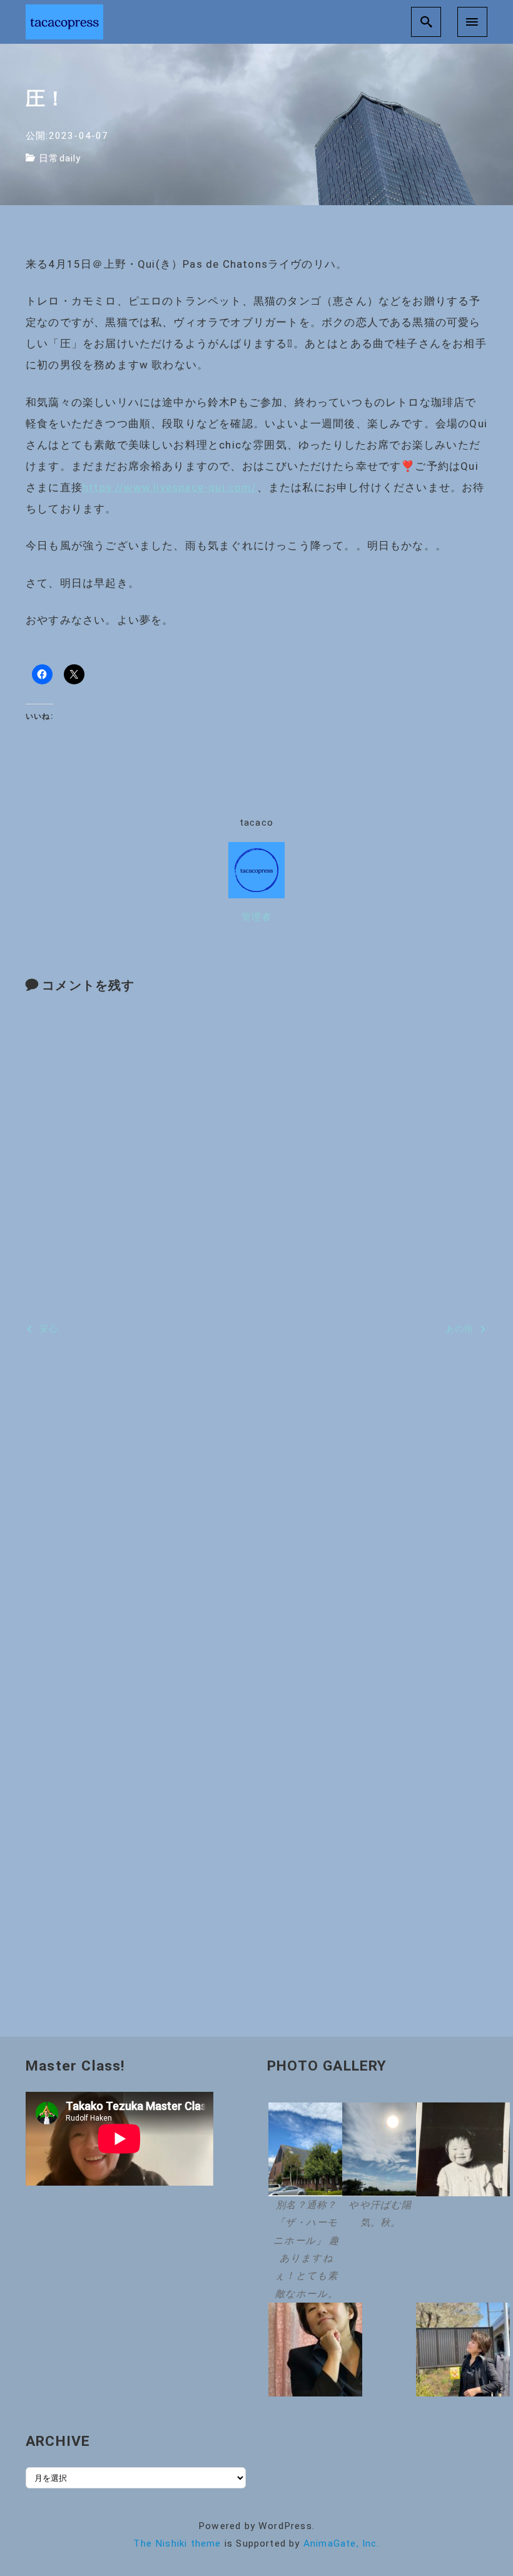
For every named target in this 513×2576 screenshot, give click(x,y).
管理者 (257, 917)
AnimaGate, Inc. (342, 2543)
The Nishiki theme (177, 2543)
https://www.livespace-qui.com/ (170, 487)
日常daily (60, 158)
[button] (303, 2203)
